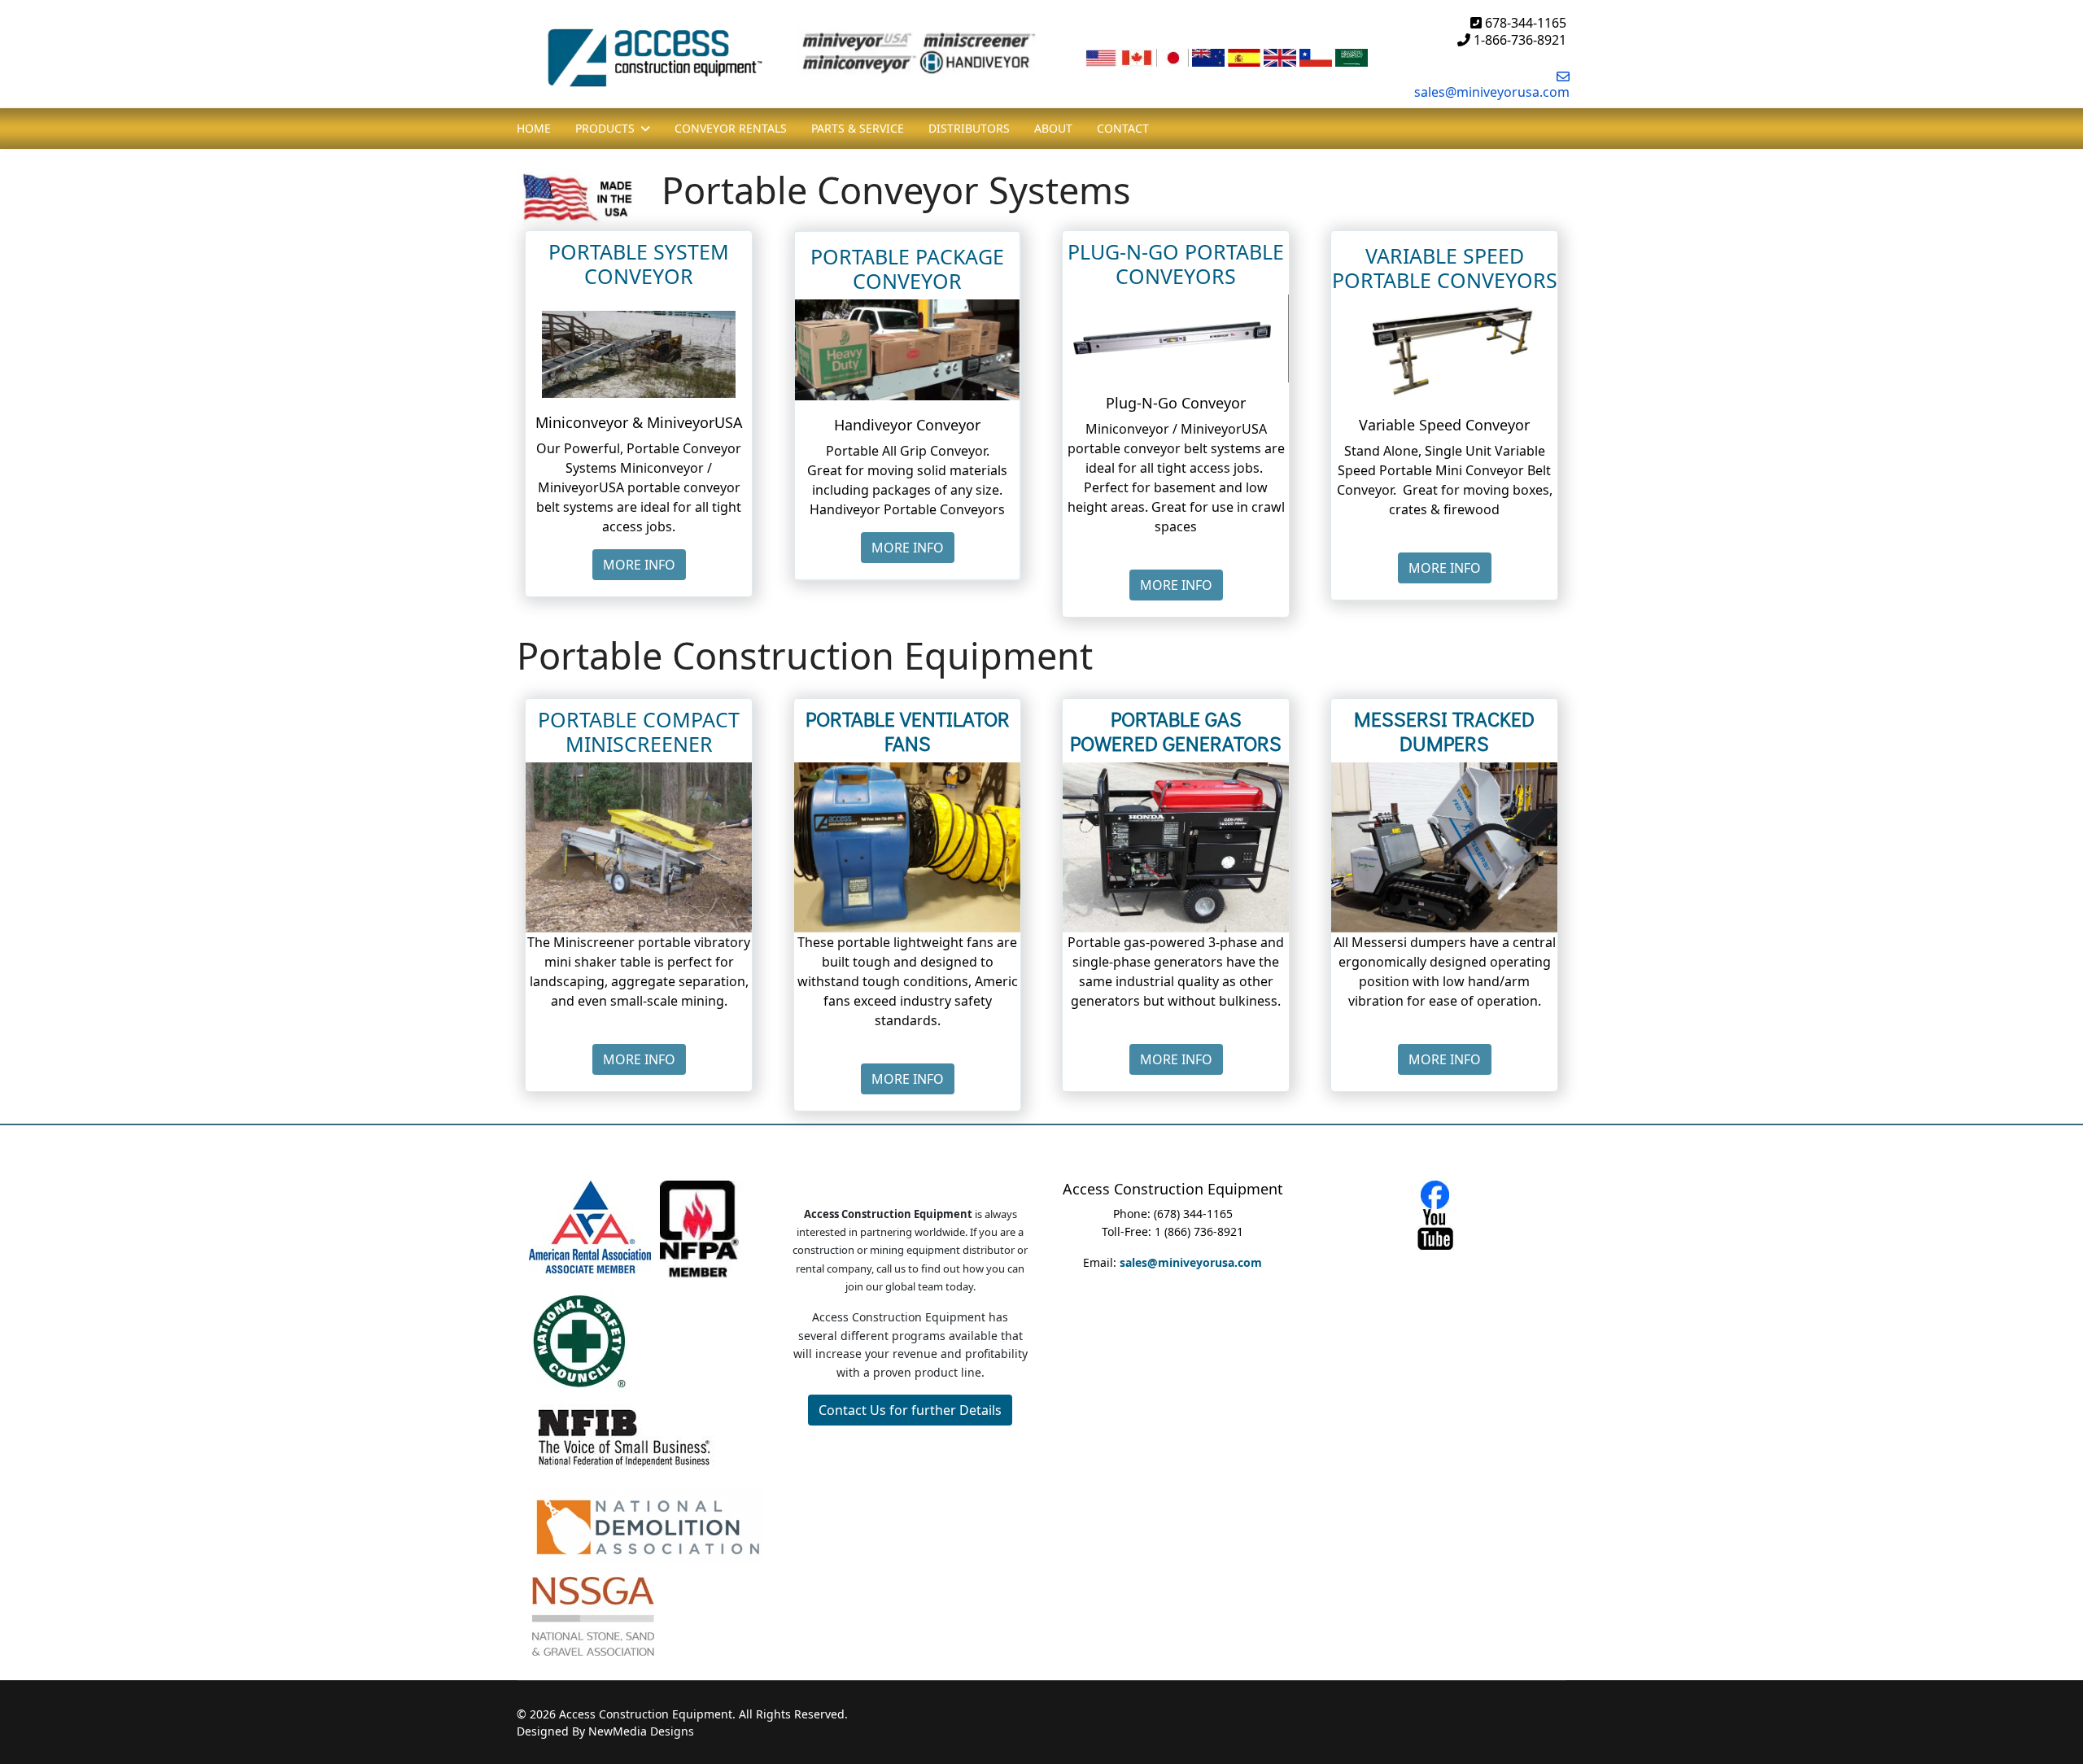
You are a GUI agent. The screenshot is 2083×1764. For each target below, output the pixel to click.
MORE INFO (639, 565)
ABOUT (1053, 128)
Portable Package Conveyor (907, 269)
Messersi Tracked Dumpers (1444, 731)
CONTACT (1123, 128)
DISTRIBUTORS (969, 128)
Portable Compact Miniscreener (639, 731)
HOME (534, 128)
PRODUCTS (605, 128)
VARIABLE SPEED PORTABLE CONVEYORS (1445, 268)
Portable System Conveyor (639, 264)
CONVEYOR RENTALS (731, 128)
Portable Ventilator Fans (908, 731)
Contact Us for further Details (910, 1410)
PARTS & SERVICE (858, 128)
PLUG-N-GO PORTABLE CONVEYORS (1176, 264)
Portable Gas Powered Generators (1176, 731)
